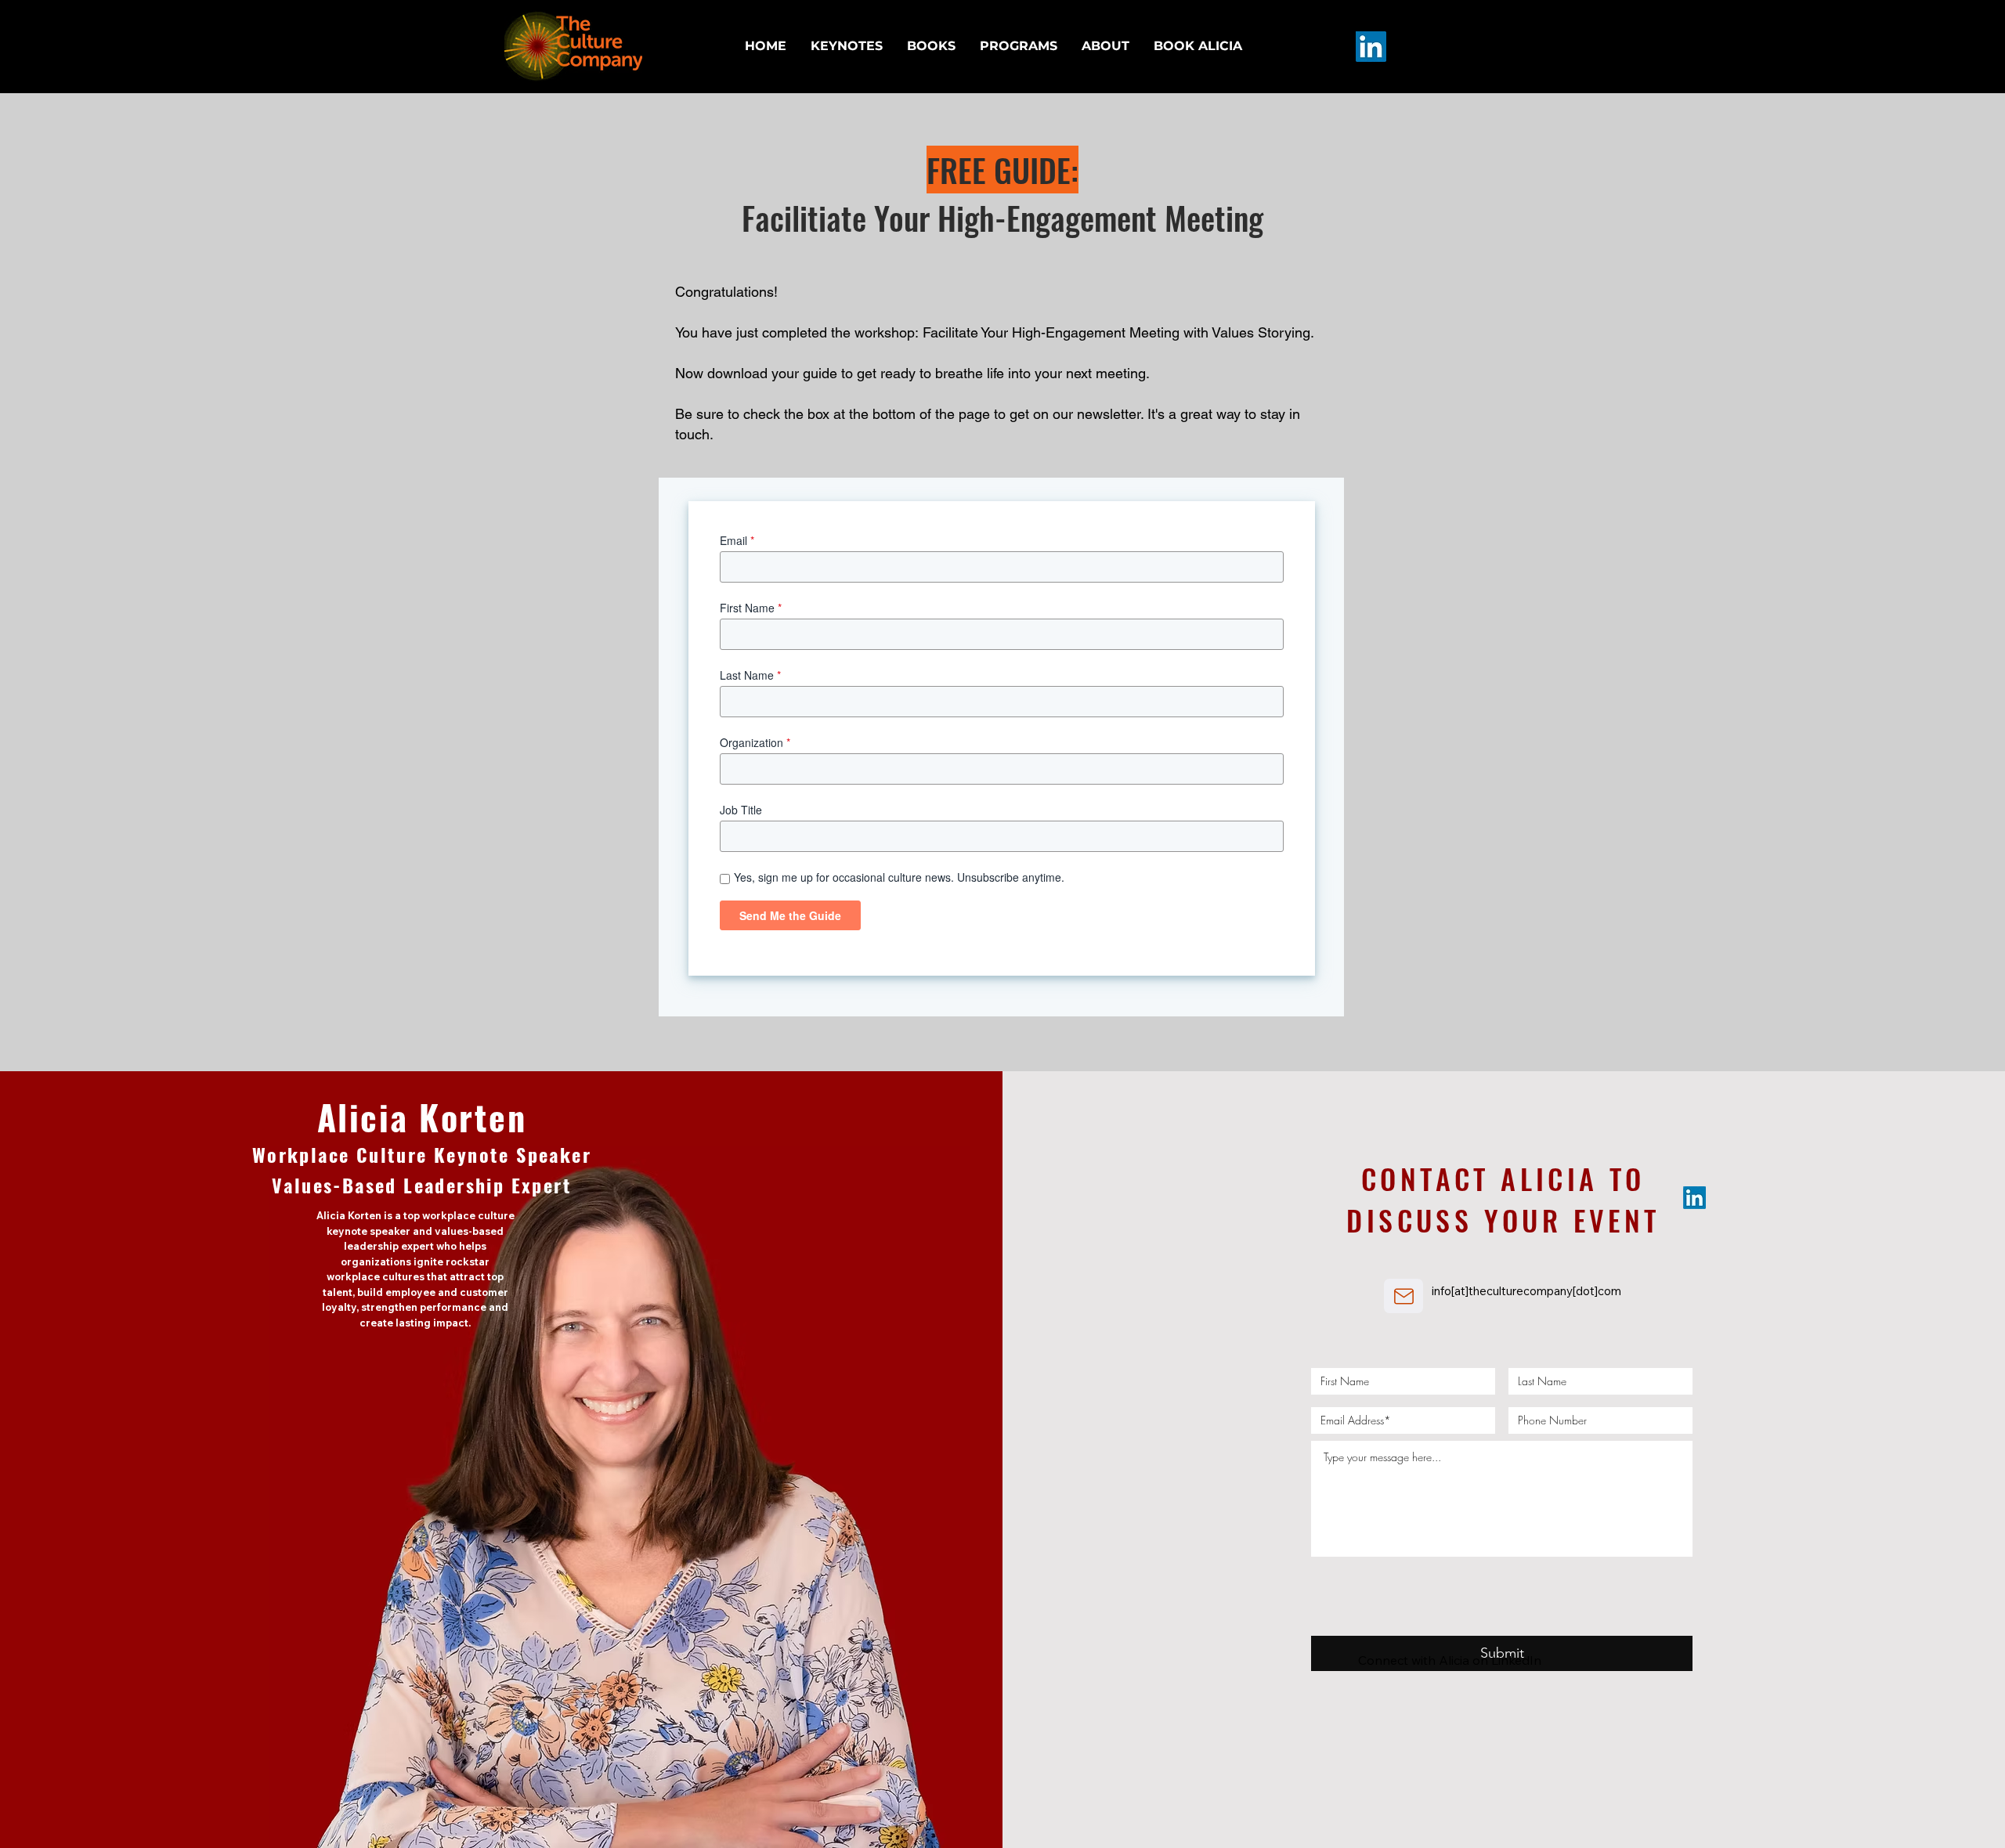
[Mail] (1403, 1296)
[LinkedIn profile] (1371, 47)
